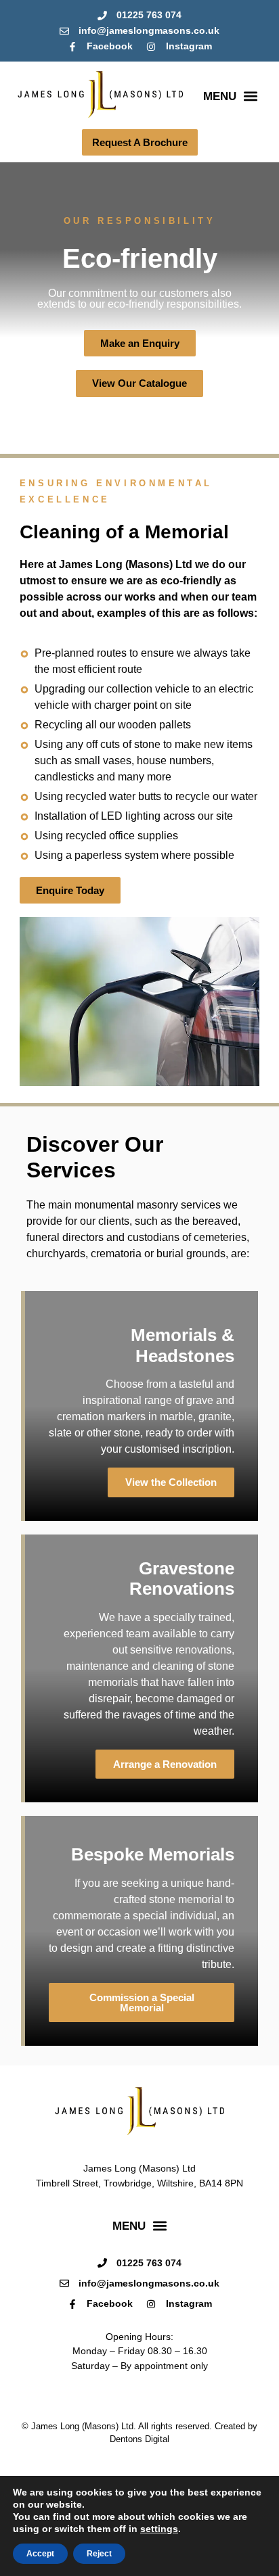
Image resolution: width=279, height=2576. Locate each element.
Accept (40, 2554)
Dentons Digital (139, 2439)
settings (159, 2529)
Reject (99, 2554)
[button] (230, 96)
